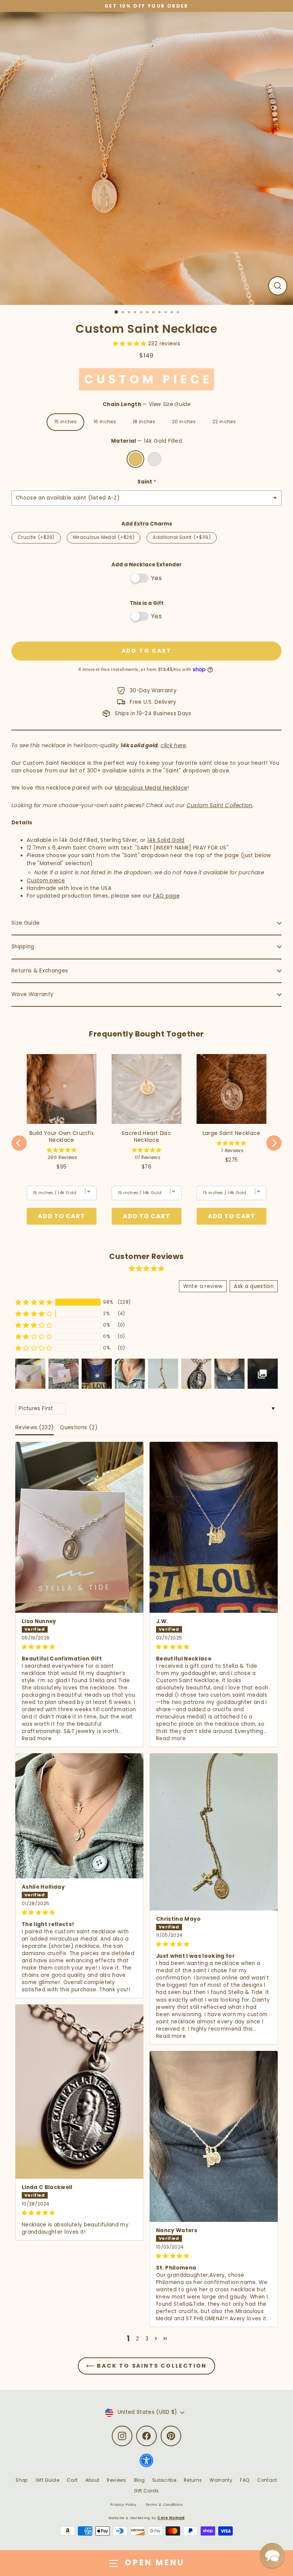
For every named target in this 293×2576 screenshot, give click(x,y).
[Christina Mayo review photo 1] (214, 1832)
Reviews (116, 2480)
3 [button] (147, 2339)
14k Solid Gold (166, 840)
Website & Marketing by (146, 2518)
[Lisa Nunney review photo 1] (79, 1527)
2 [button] (137, 2339)
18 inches (144, 422)
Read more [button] (37, 1739)
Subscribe (164, 2480)
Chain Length (146, 404)
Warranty (221, 2480)
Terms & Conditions (164, 2504)
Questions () (79, 1427)
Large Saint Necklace (232, 1133)
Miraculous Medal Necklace (151, 788)
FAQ (245, 2480)
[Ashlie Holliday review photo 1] (79, 1816)
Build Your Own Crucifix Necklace (62, 1136)
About (93, 2480)
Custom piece (46, 881)
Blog (139, 2480)
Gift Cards (146, 2491)
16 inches (105, 422)
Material (146, 441)
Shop (22, 2480)
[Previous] (19, 1143)
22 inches (224, 422)
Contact (267, 2480)
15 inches (65, 422)
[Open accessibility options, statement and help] (146, 2464)
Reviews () (35, 1427)
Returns (193, 2480)
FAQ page (166, 896)
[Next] (274, 1143)
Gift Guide (47, 2480)
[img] (79, 1647)
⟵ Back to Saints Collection (147, 2366)
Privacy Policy (123, 2504)
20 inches (184, 422)
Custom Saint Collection (220, 805)
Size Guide (26, 923)
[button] (130, 344)
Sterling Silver (155, 459)
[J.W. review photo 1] (214, 1527)
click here (173, 746)
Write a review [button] (203, 1286)
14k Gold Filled (135, 459)
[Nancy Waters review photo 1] (214, 2136)
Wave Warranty (32, 994)
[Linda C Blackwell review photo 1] (79, 2092)
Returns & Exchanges (40, 971)
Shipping (23, 947)
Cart (72, 2480)
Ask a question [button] (254, 1286)
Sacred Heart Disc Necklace (146, 1136)
